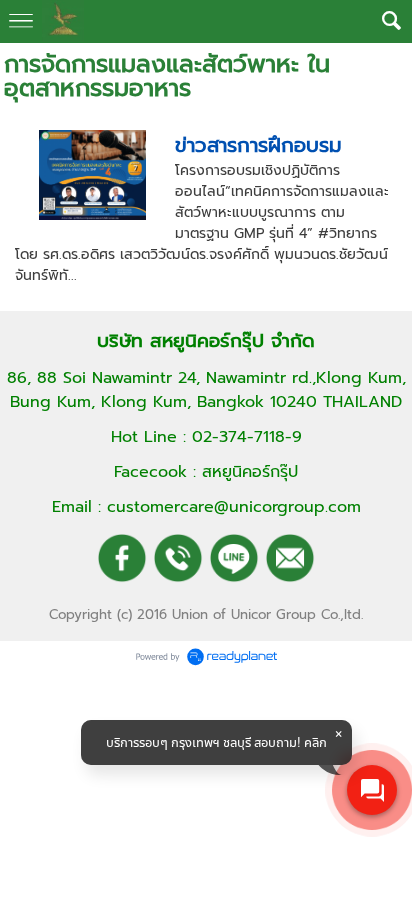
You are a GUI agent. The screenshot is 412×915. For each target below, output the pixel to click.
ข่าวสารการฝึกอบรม (258, 145)
